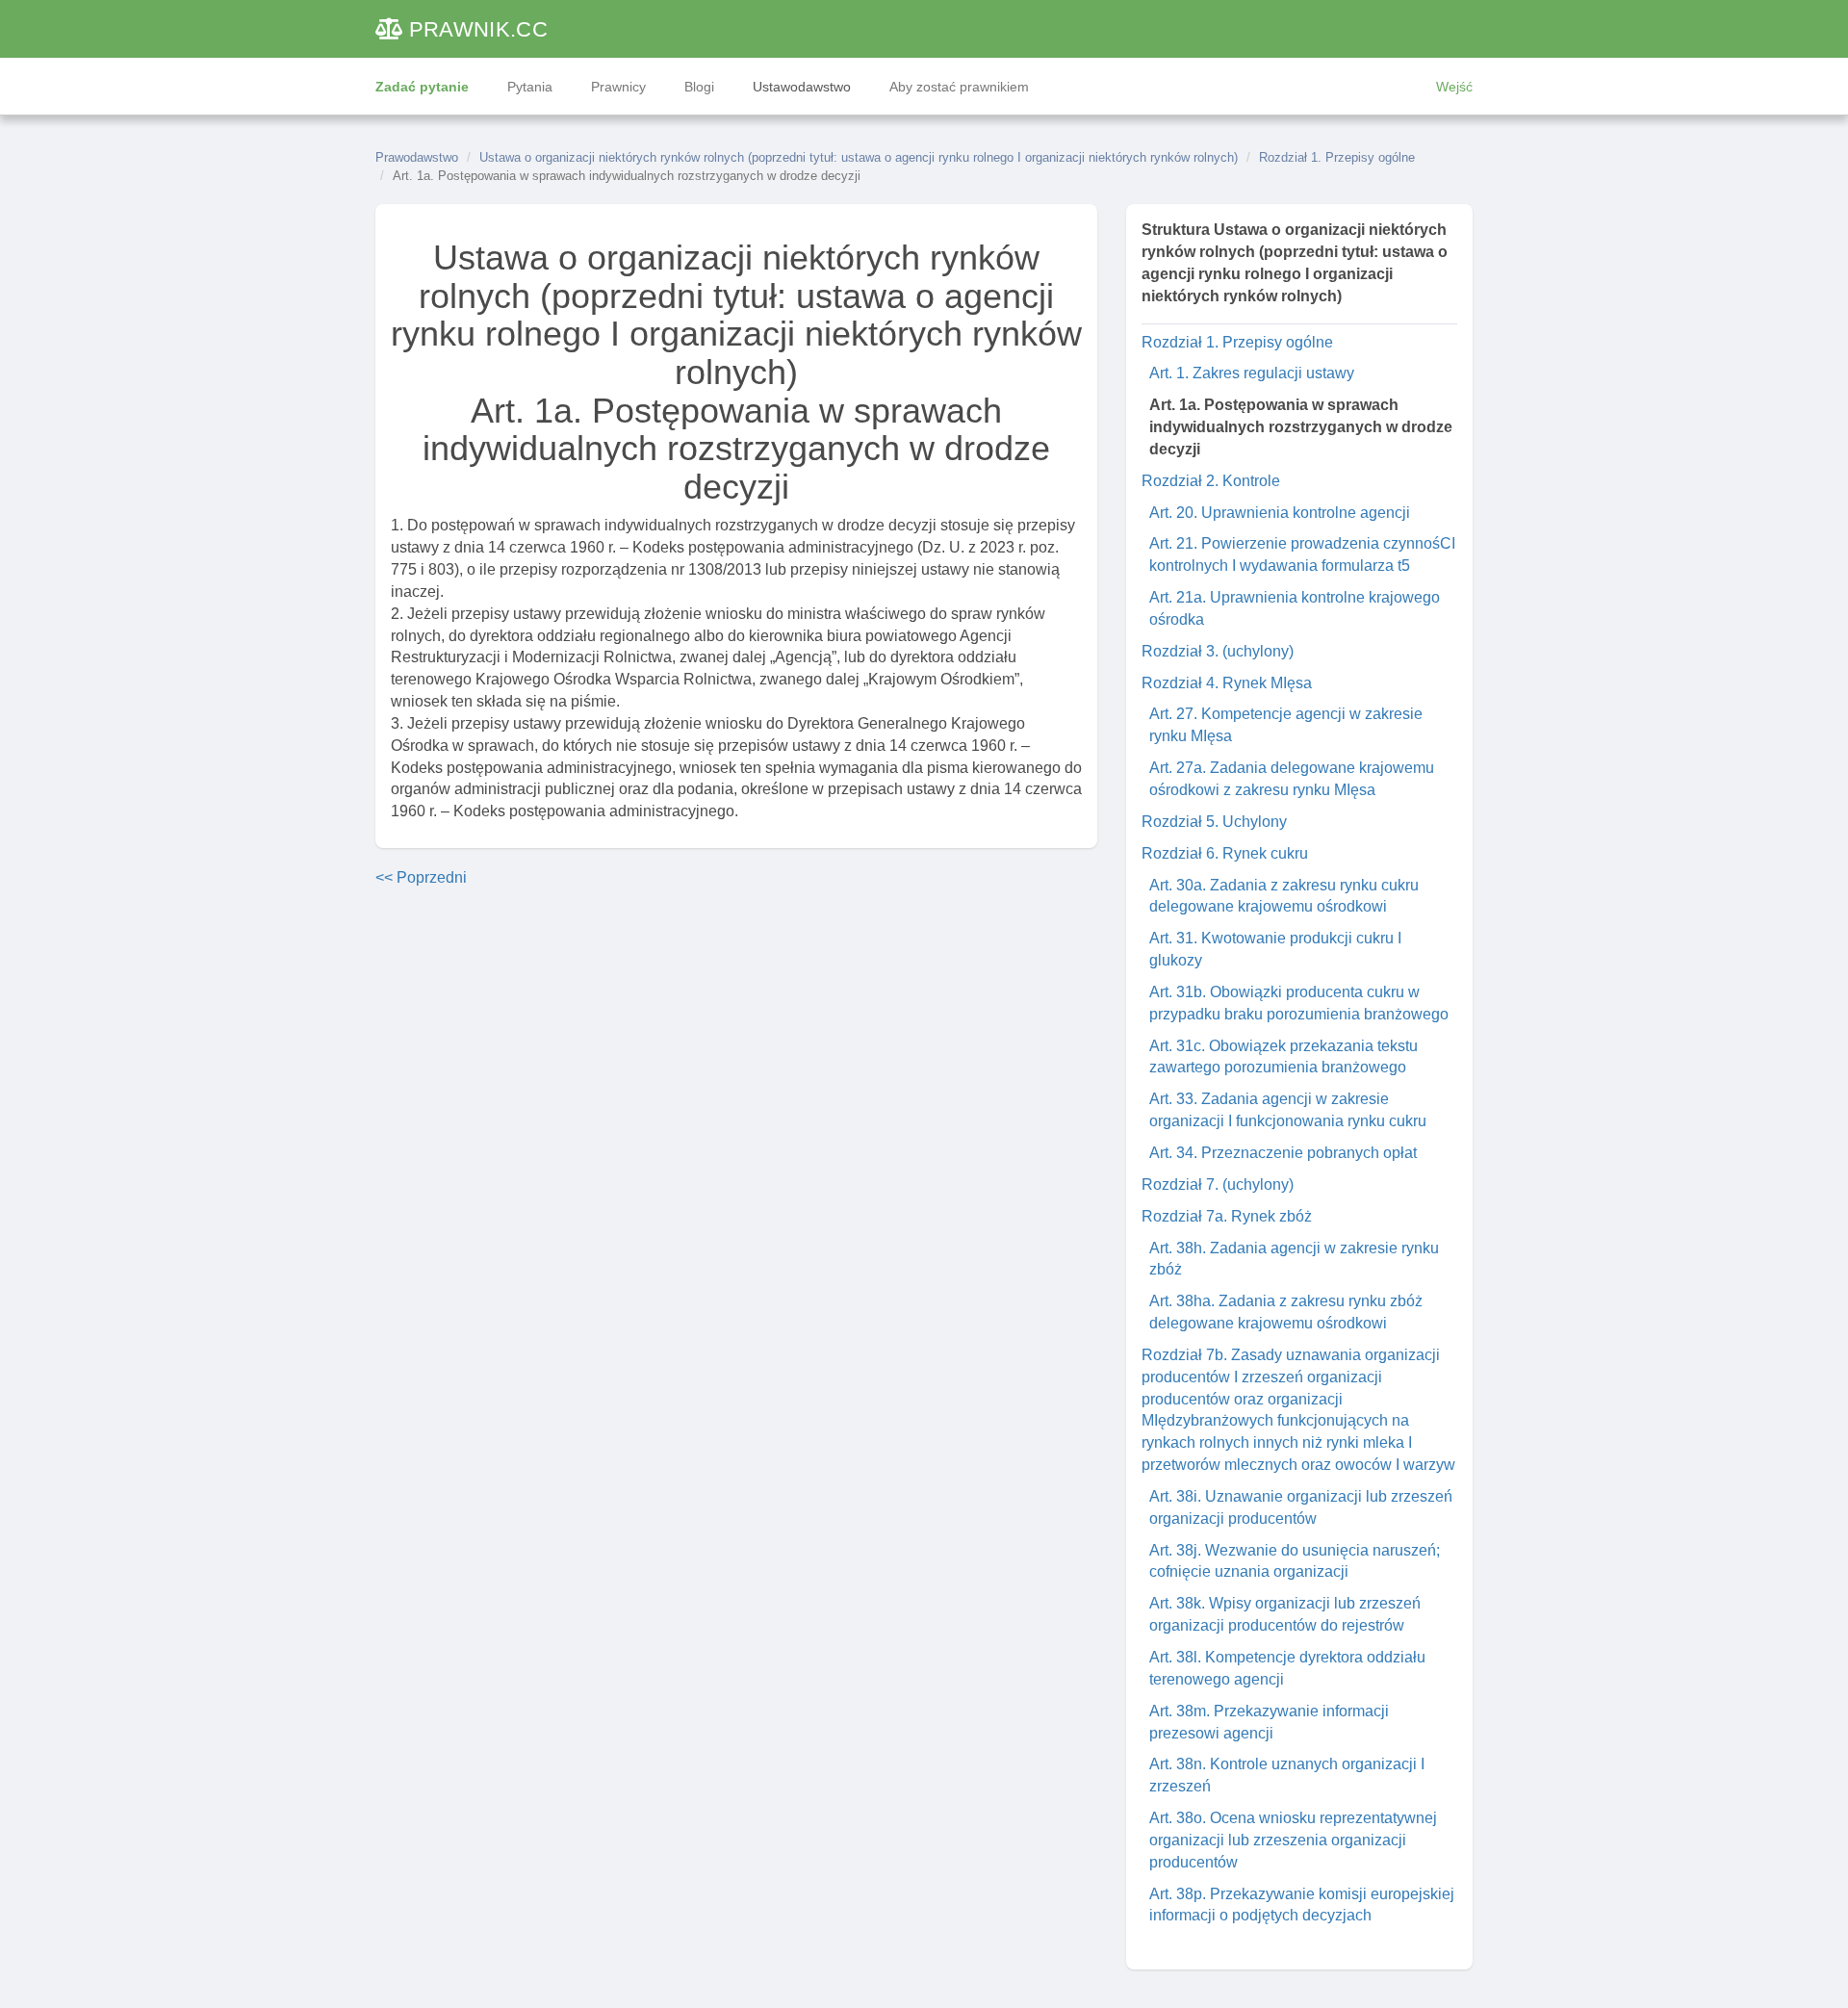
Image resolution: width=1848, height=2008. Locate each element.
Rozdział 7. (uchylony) (1218, 1184)
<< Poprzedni (421, 877)
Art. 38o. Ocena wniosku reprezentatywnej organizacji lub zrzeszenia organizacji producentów (1293, 1840)
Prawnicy (618, 87)
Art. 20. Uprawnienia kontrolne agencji (1280, 513)
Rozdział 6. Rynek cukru (1225, 853)
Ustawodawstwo (802, 87)
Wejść (1454, 87)
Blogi (699, 87)
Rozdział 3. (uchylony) (1218, 651)
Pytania (530, 87)
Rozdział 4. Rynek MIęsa (1227, 683)
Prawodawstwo (417, 157)
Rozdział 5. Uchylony (1214, 822)
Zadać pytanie (422, 87)
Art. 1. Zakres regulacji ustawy (1252, 373)
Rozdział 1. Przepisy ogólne (1337, 157)
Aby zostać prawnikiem (959, 87)
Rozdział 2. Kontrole (1211, 481)
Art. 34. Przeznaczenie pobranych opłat (1283, 1153)
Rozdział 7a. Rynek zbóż (1227, 1216)
